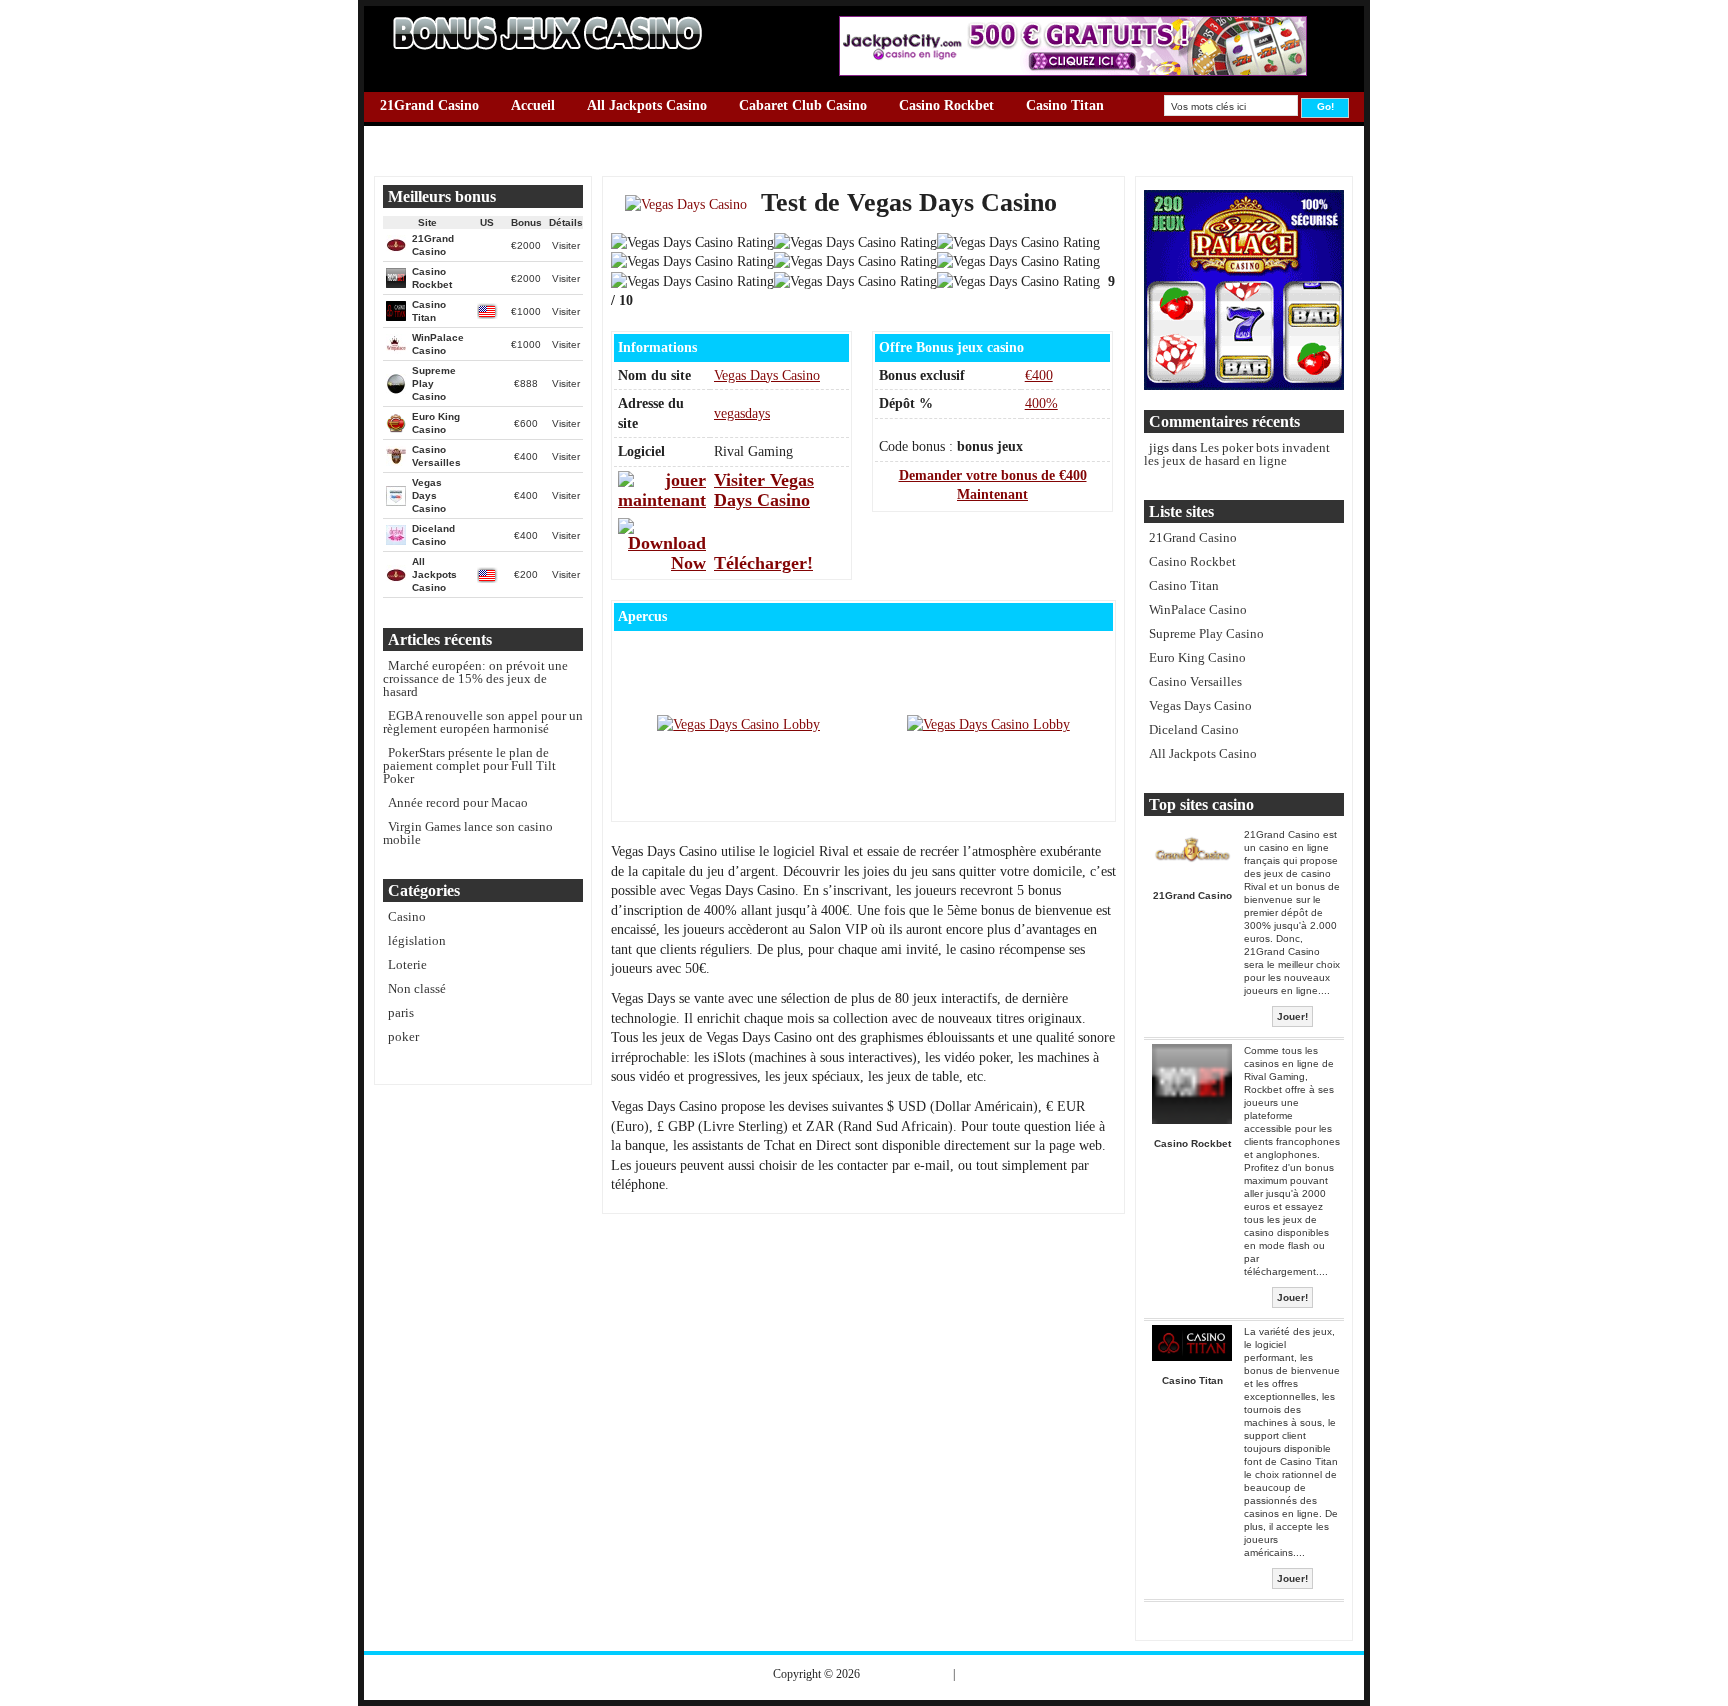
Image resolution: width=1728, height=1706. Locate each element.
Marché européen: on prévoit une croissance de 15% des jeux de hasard (475, 678)
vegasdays (742, 413)
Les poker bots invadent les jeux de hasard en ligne (1237, 454)
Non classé (417, 988)
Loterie (407, 964)
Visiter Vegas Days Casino (764, 490)
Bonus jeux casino (906, 1674)
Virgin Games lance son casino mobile (468, 833)
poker (403, 1036)
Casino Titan (1065, 105)
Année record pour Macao (458, 802)
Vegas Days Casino (1002, 133)
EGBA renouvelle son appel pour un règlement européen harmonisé (483, 722)
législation (417, 940)
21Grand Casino (429, 105)
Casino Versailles (430, 133)
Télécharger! (763, 563)
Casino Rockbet (946, 105)
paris (401, 1012)
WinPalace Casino (435, 161)
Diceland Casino (562, 133)
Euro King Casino (697, 133)
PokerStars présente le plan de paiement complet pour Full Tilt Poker (469, 765)
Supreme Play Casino (849, 133)
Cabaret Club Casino (803, 105)
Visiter (566, 245)
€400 (1039, 375)
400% (1041, 403)
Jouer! (1292, 1016)
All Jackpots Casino (647, 105)
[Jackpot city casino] (1073, 71)
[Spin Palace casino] (1244, 385)
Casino (407, 916)
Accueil (533, 105)
